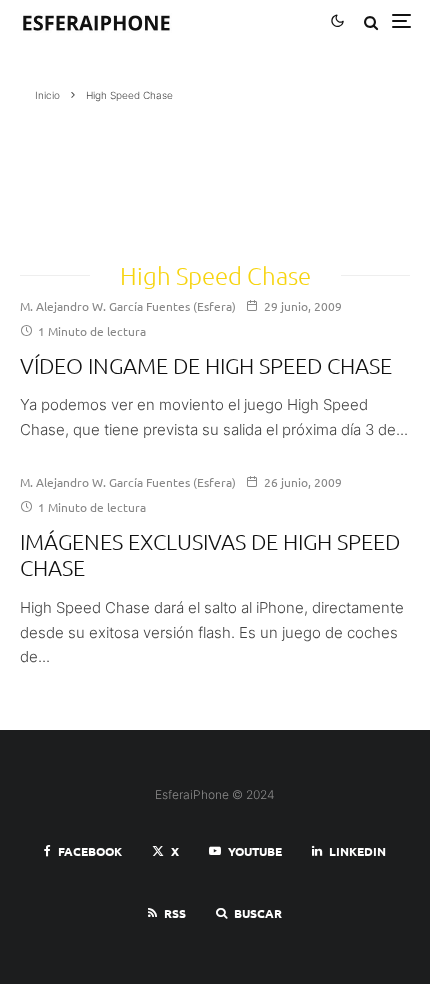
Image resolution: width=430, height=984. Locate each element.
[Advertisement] (106, 175)
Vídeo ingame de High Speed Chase (206, 365)
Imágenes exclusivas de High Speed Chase (210, 554)
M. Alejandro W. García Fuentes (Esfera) (128, 306)
